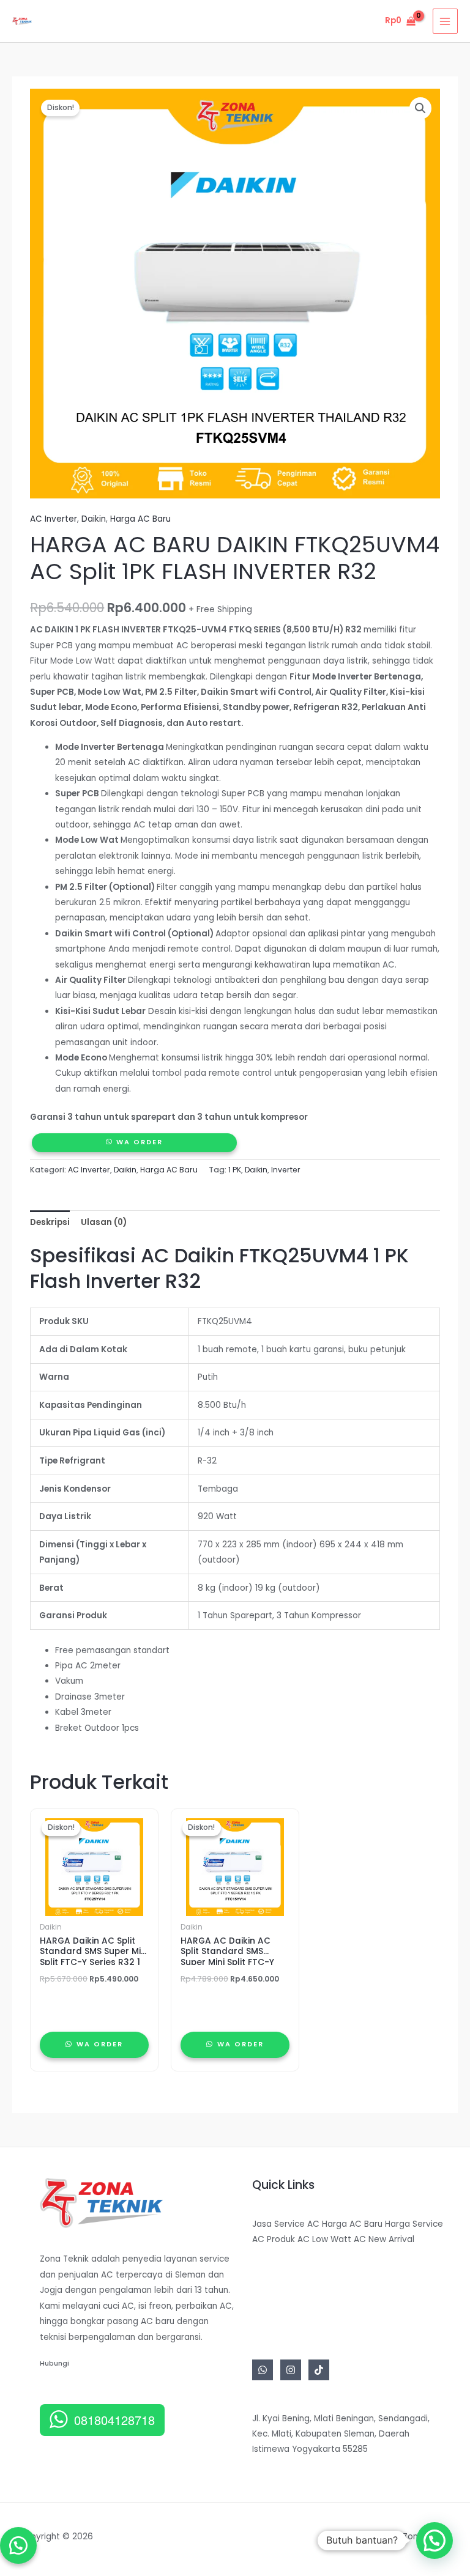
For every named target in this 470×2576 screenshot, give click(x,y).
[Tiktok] (319, 2370)
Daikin (94, 519)
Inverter (286, 1170)
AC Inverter (54, 519)
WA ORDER (140, 1142)
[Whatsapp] (263, 2370)
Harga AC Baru (140, 519)
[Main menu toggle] (445, 21)
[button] (420, 108)
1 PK (235, 1170)
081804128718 (114, 2420)
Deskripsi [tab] (50, 1222)
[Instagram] (291, 2370)
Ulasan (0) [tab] (104, 1222)
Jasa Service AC (286, 2224)
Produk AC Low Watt (309, 2239)
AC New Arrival (384, 2239)
